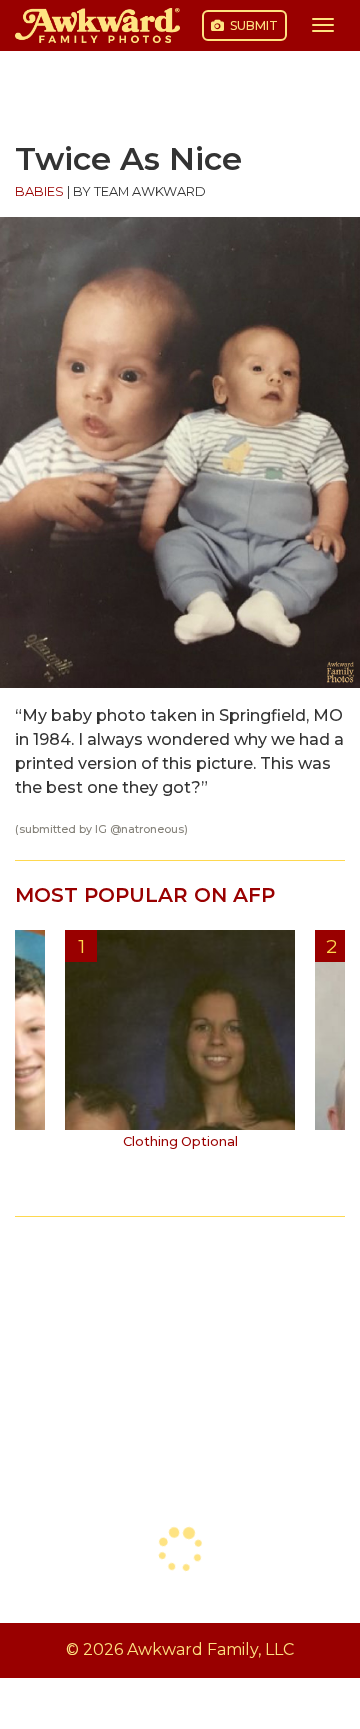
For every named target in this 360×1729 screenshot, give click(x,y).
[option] (180, 1047)
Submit (252, 25)
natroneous (152, 829)
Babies (39, 191)
